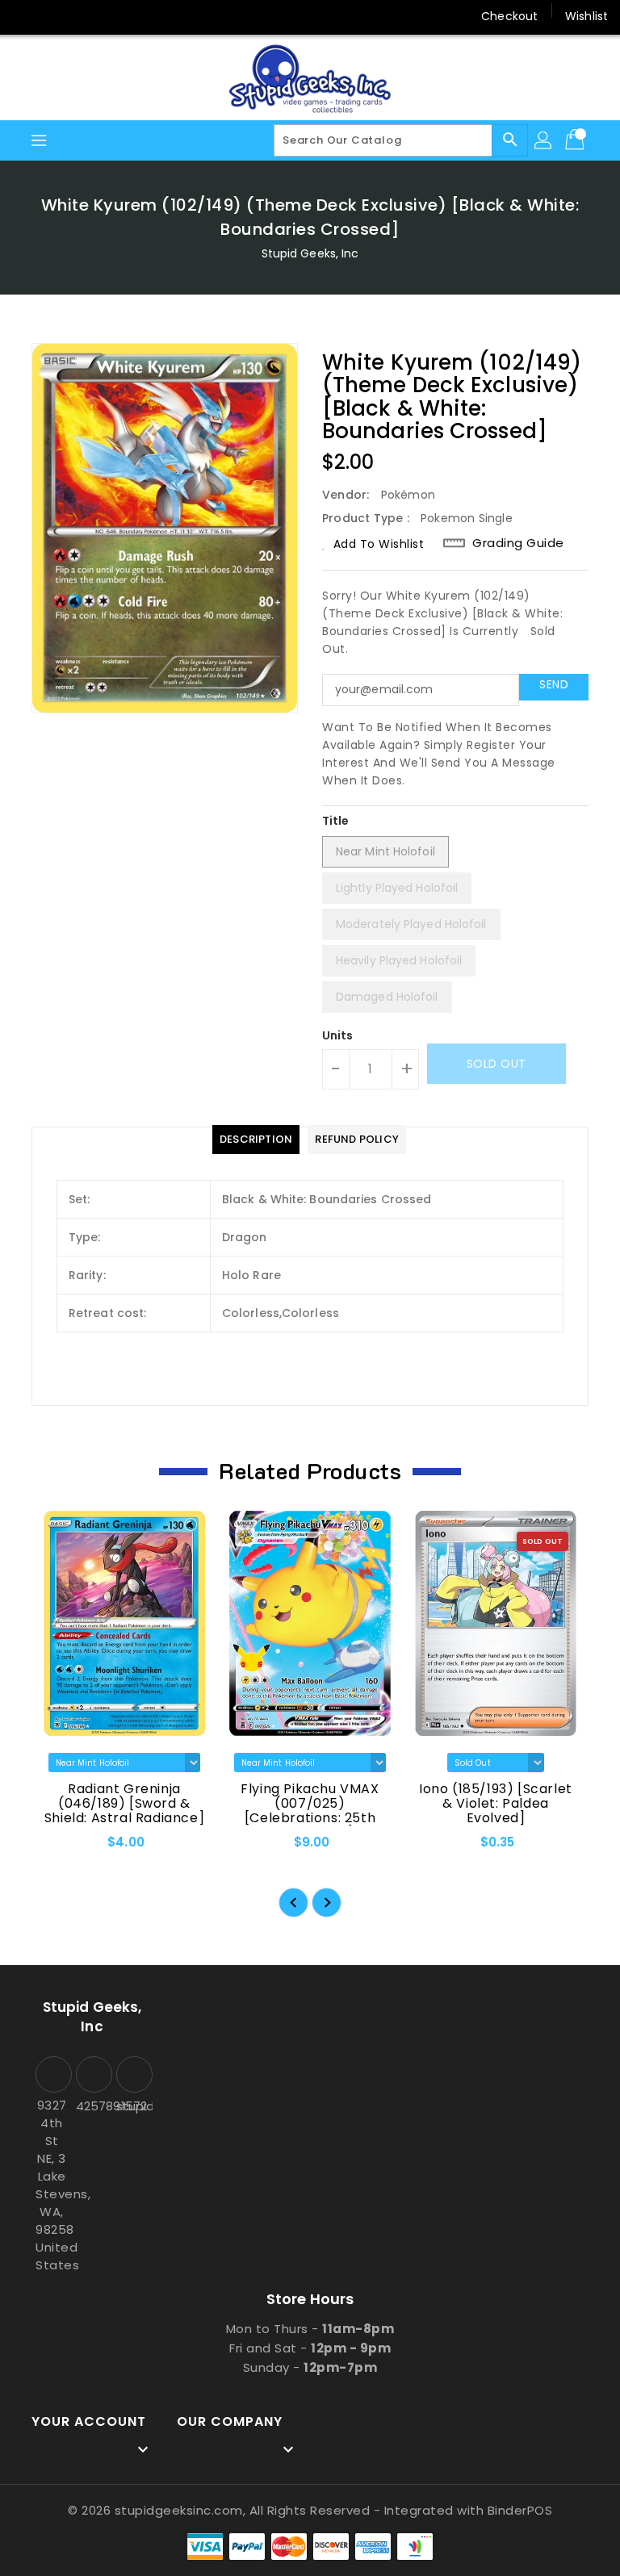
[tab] (256, 1140)
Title (336, 821)
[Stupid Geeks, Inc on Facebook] (26, 16)
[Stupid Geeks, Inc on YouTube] (118, 16)
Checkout (509, 16)
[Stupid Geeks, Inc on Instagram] (87, 16)
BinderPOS (520, 2510)
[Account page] (544, 140)
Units (338, 1035)
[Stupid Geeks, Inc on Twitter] (57, 16)
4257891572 (92, 2106)
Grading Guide (518, 543)
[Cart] (576, 140)
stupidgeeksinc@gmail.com (132, 2106)
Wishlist (586, 16)
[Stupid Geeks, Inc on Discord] (149, 16)
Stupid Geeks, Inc (310, 253)
